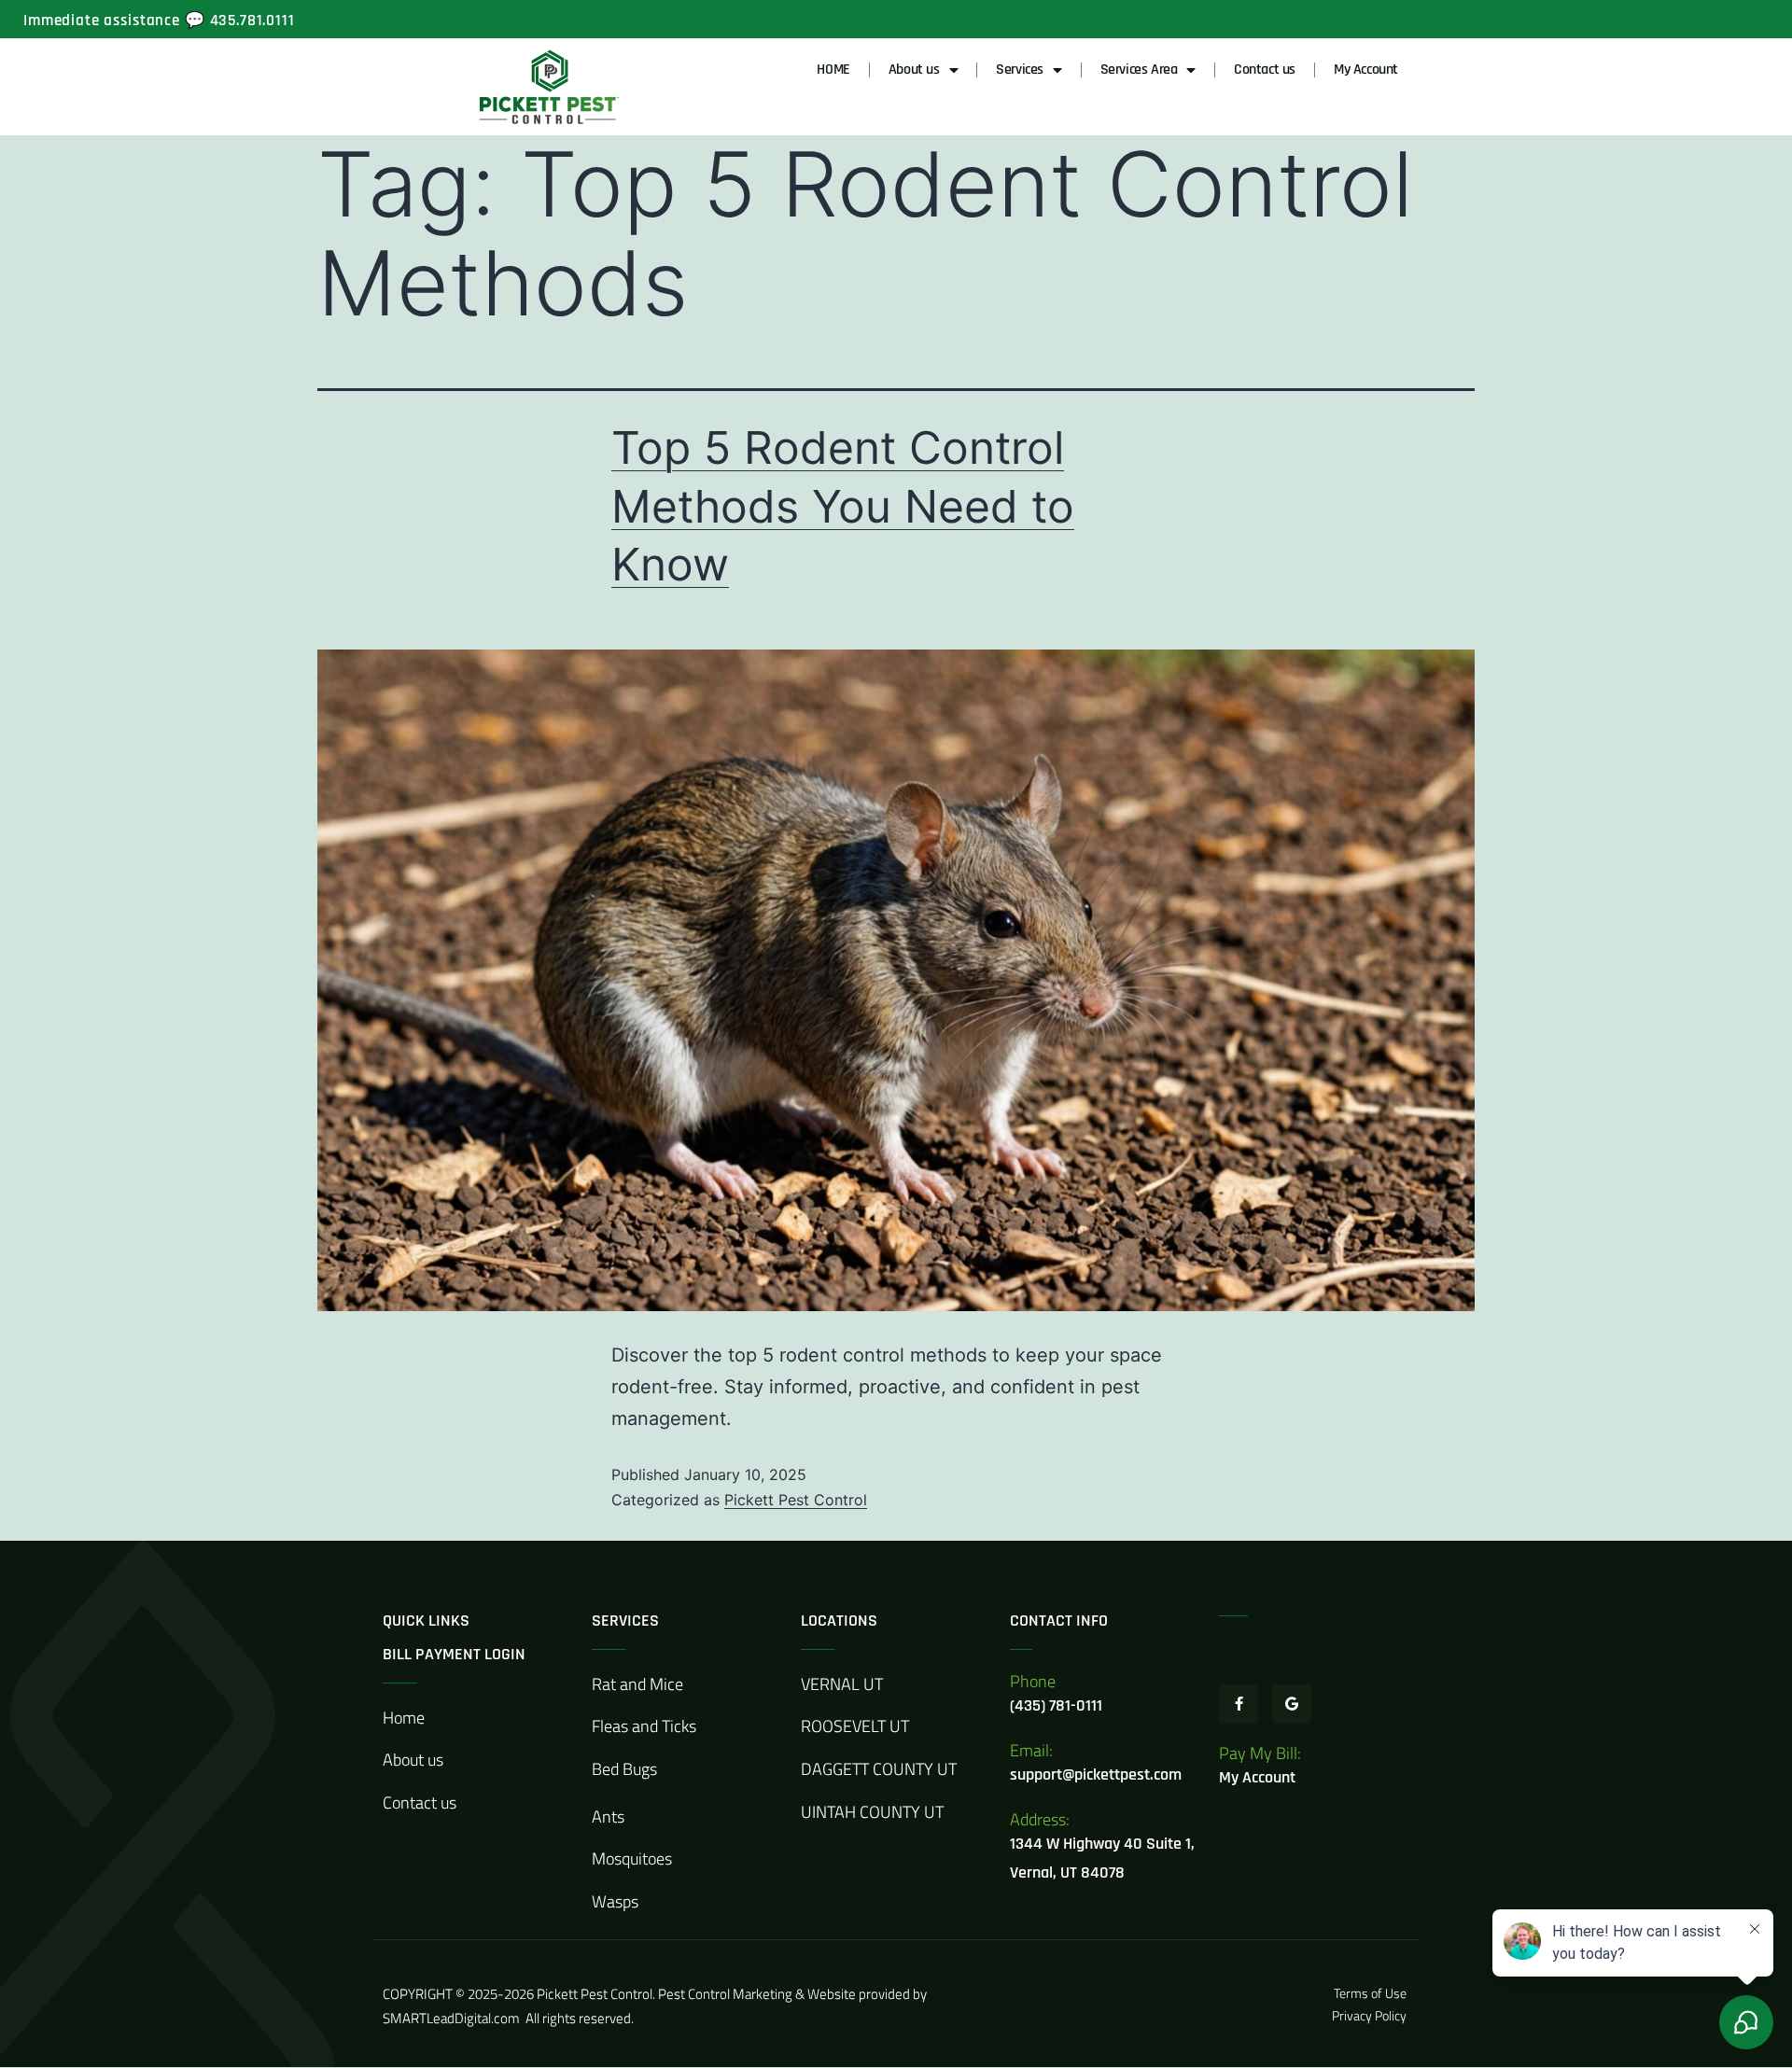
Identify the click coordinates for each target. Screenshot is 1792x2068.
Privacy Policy (1369, 2015)
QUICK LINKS (426, 1621)
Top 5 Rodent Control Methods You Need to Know (843, 506)
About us (914, 70)
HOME (833, 70)
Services (1020, 70)
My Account (1366, 70)
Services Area (1139, 70)
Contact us (1265, 70)
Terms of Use (1372, 1993)
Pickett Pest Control (796, 1500)
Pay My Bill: (1260, 1753)
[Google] (1292, 1704)
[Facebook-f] (1239, 1704)
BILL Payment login (454, 1654)
